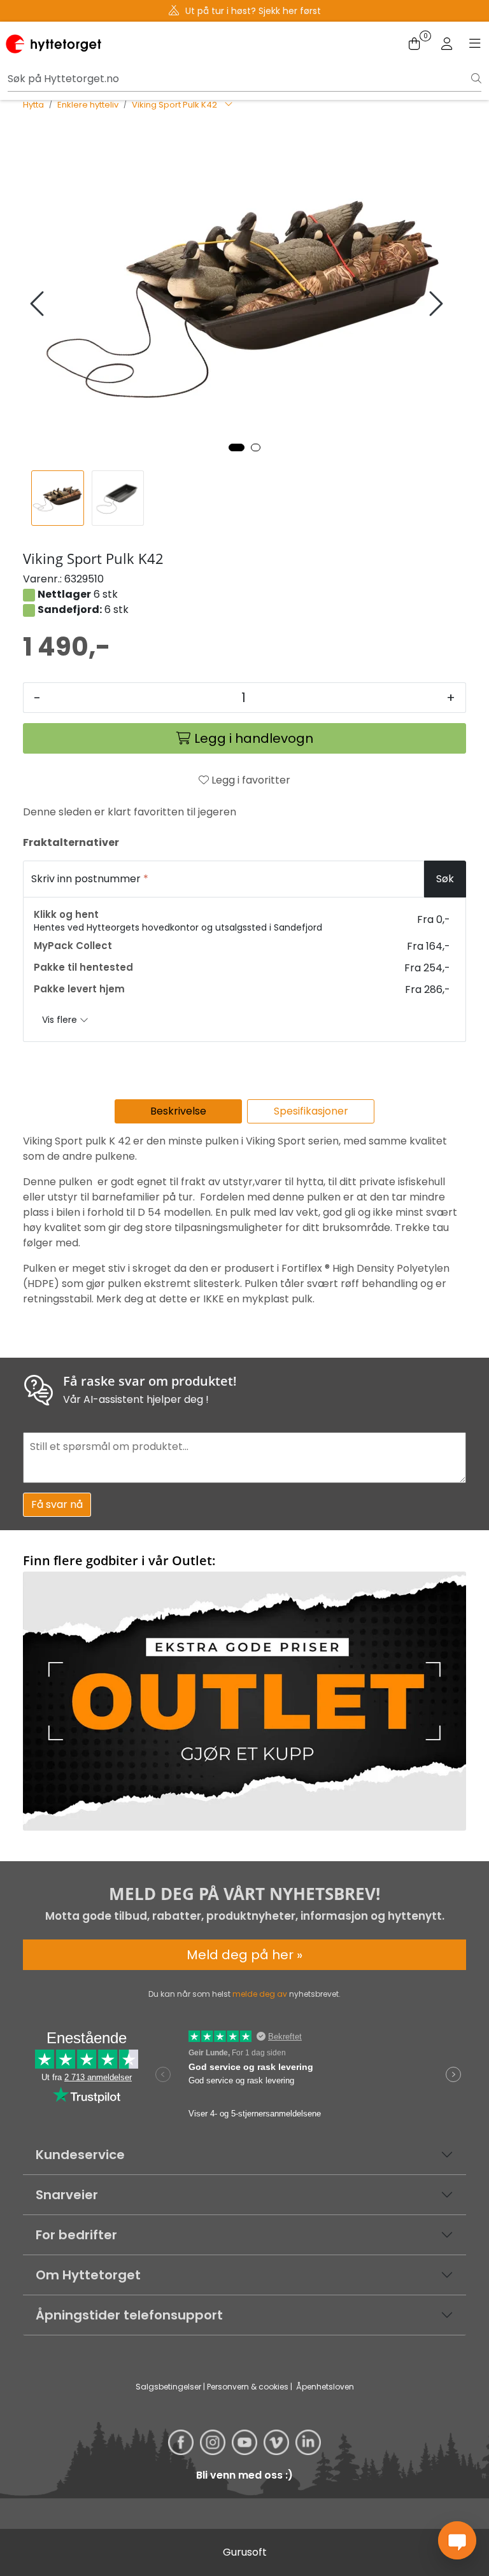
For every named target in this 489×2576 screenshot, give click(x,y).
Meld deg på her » (244, 1955)
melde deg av (260, 1994)
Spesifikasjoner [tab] (311, 1111)
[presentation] (39, 304)
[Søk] (476, 79)
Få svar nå (57, 1504)
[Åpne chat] (457, 2540)
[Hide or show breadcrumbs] (229, 105)
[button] (237, 447)
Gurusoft (245, 2552)
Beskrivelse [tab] (178, 1111)
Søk (445, 879)
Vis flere (61, 1020)
